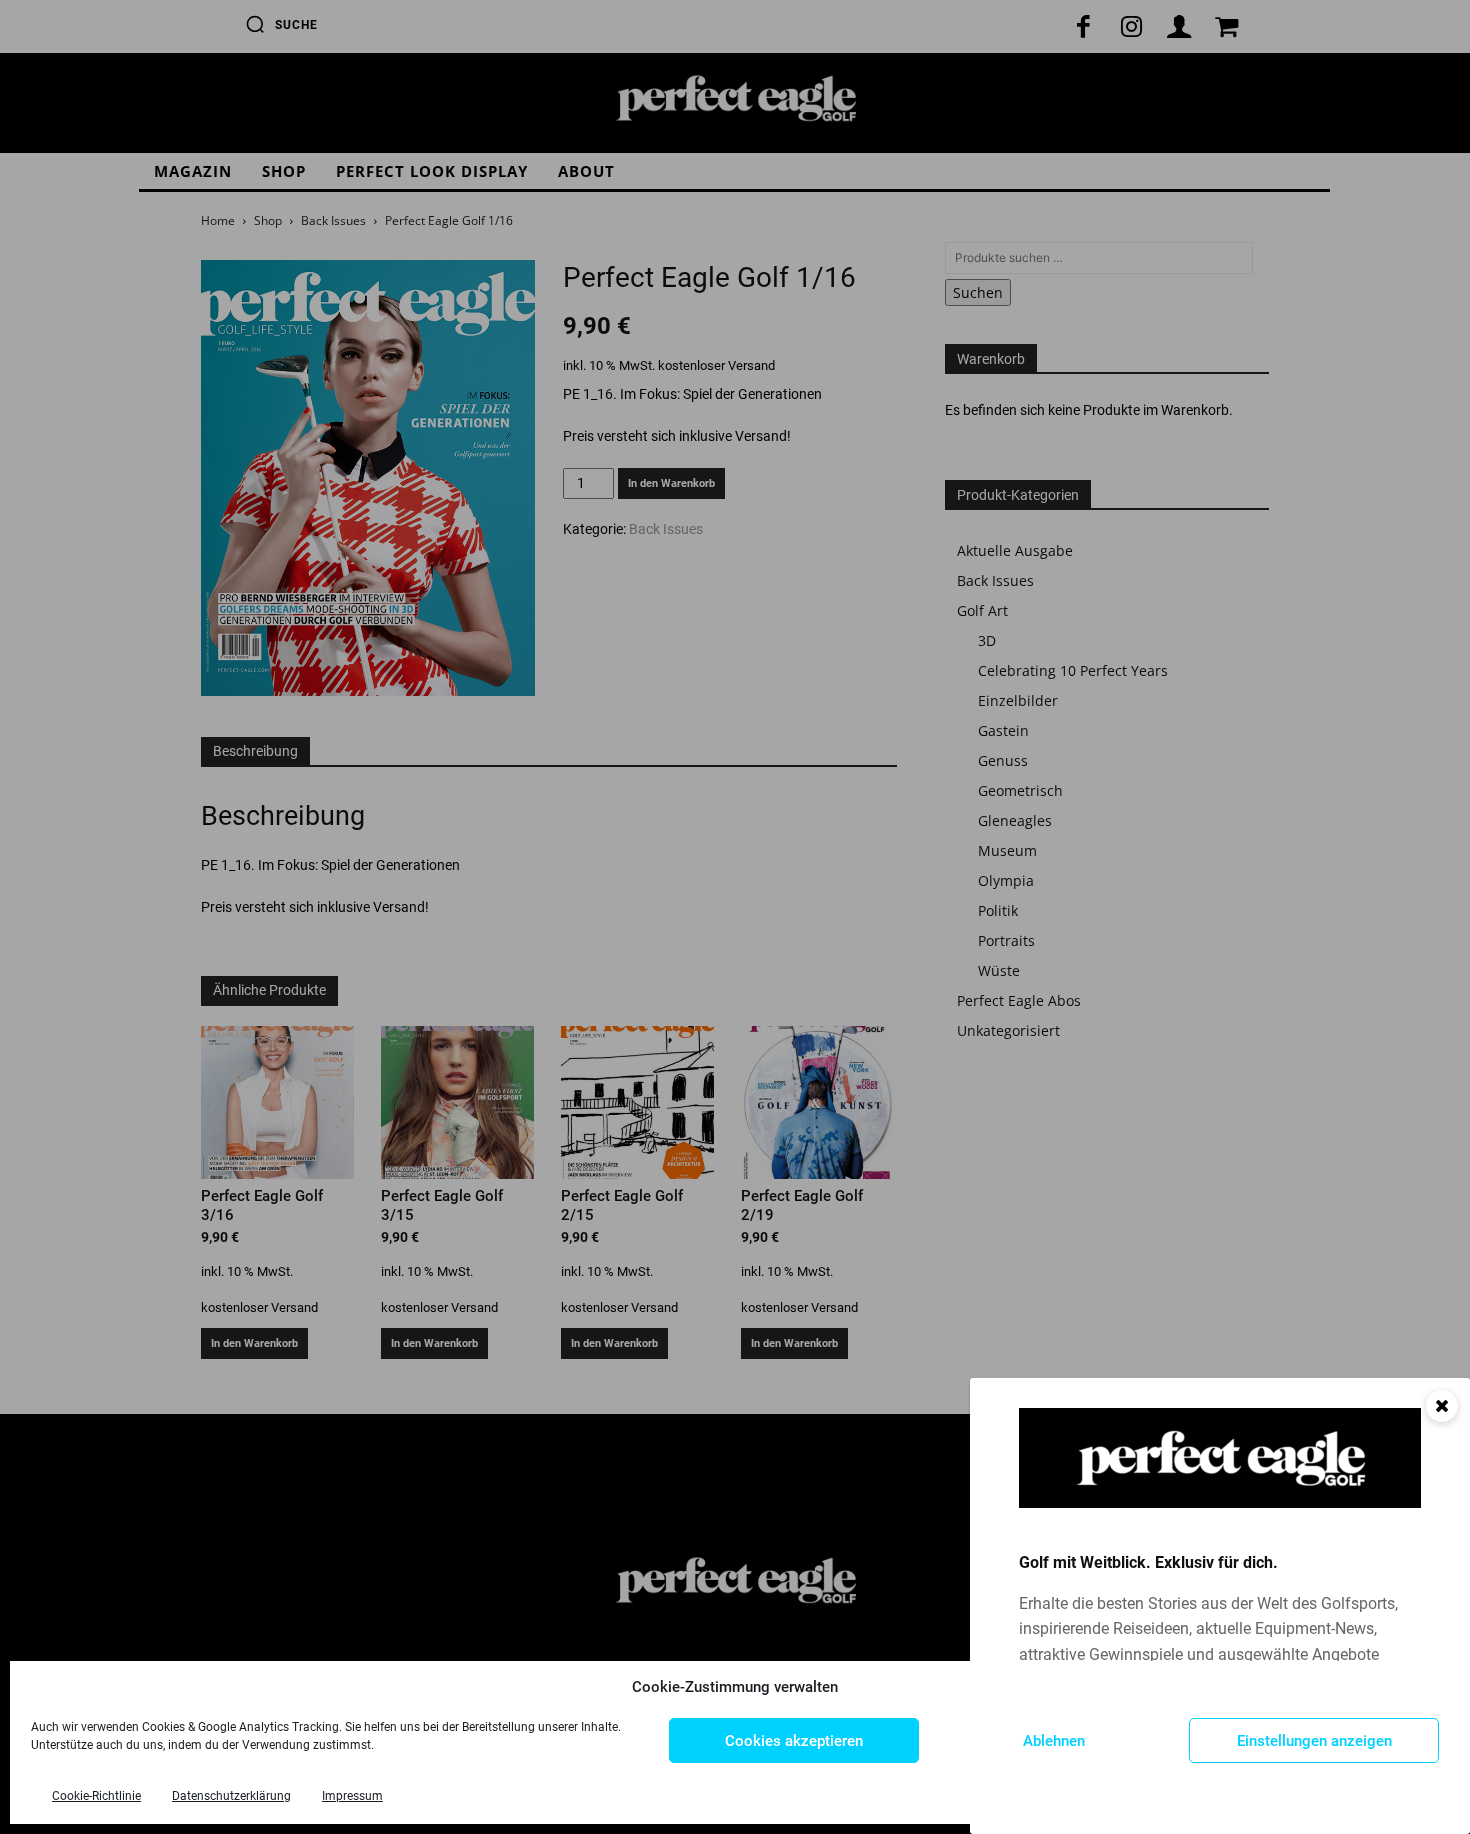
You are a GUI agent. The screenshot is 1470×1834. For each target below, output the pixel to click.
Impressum (352, 1796)
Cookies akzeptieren (794, 1741)
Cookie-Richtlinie (96, 1796)
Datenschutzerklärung (231, 1796)
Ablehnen (1054, 1741)
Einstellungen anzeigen (1314, 1741)
